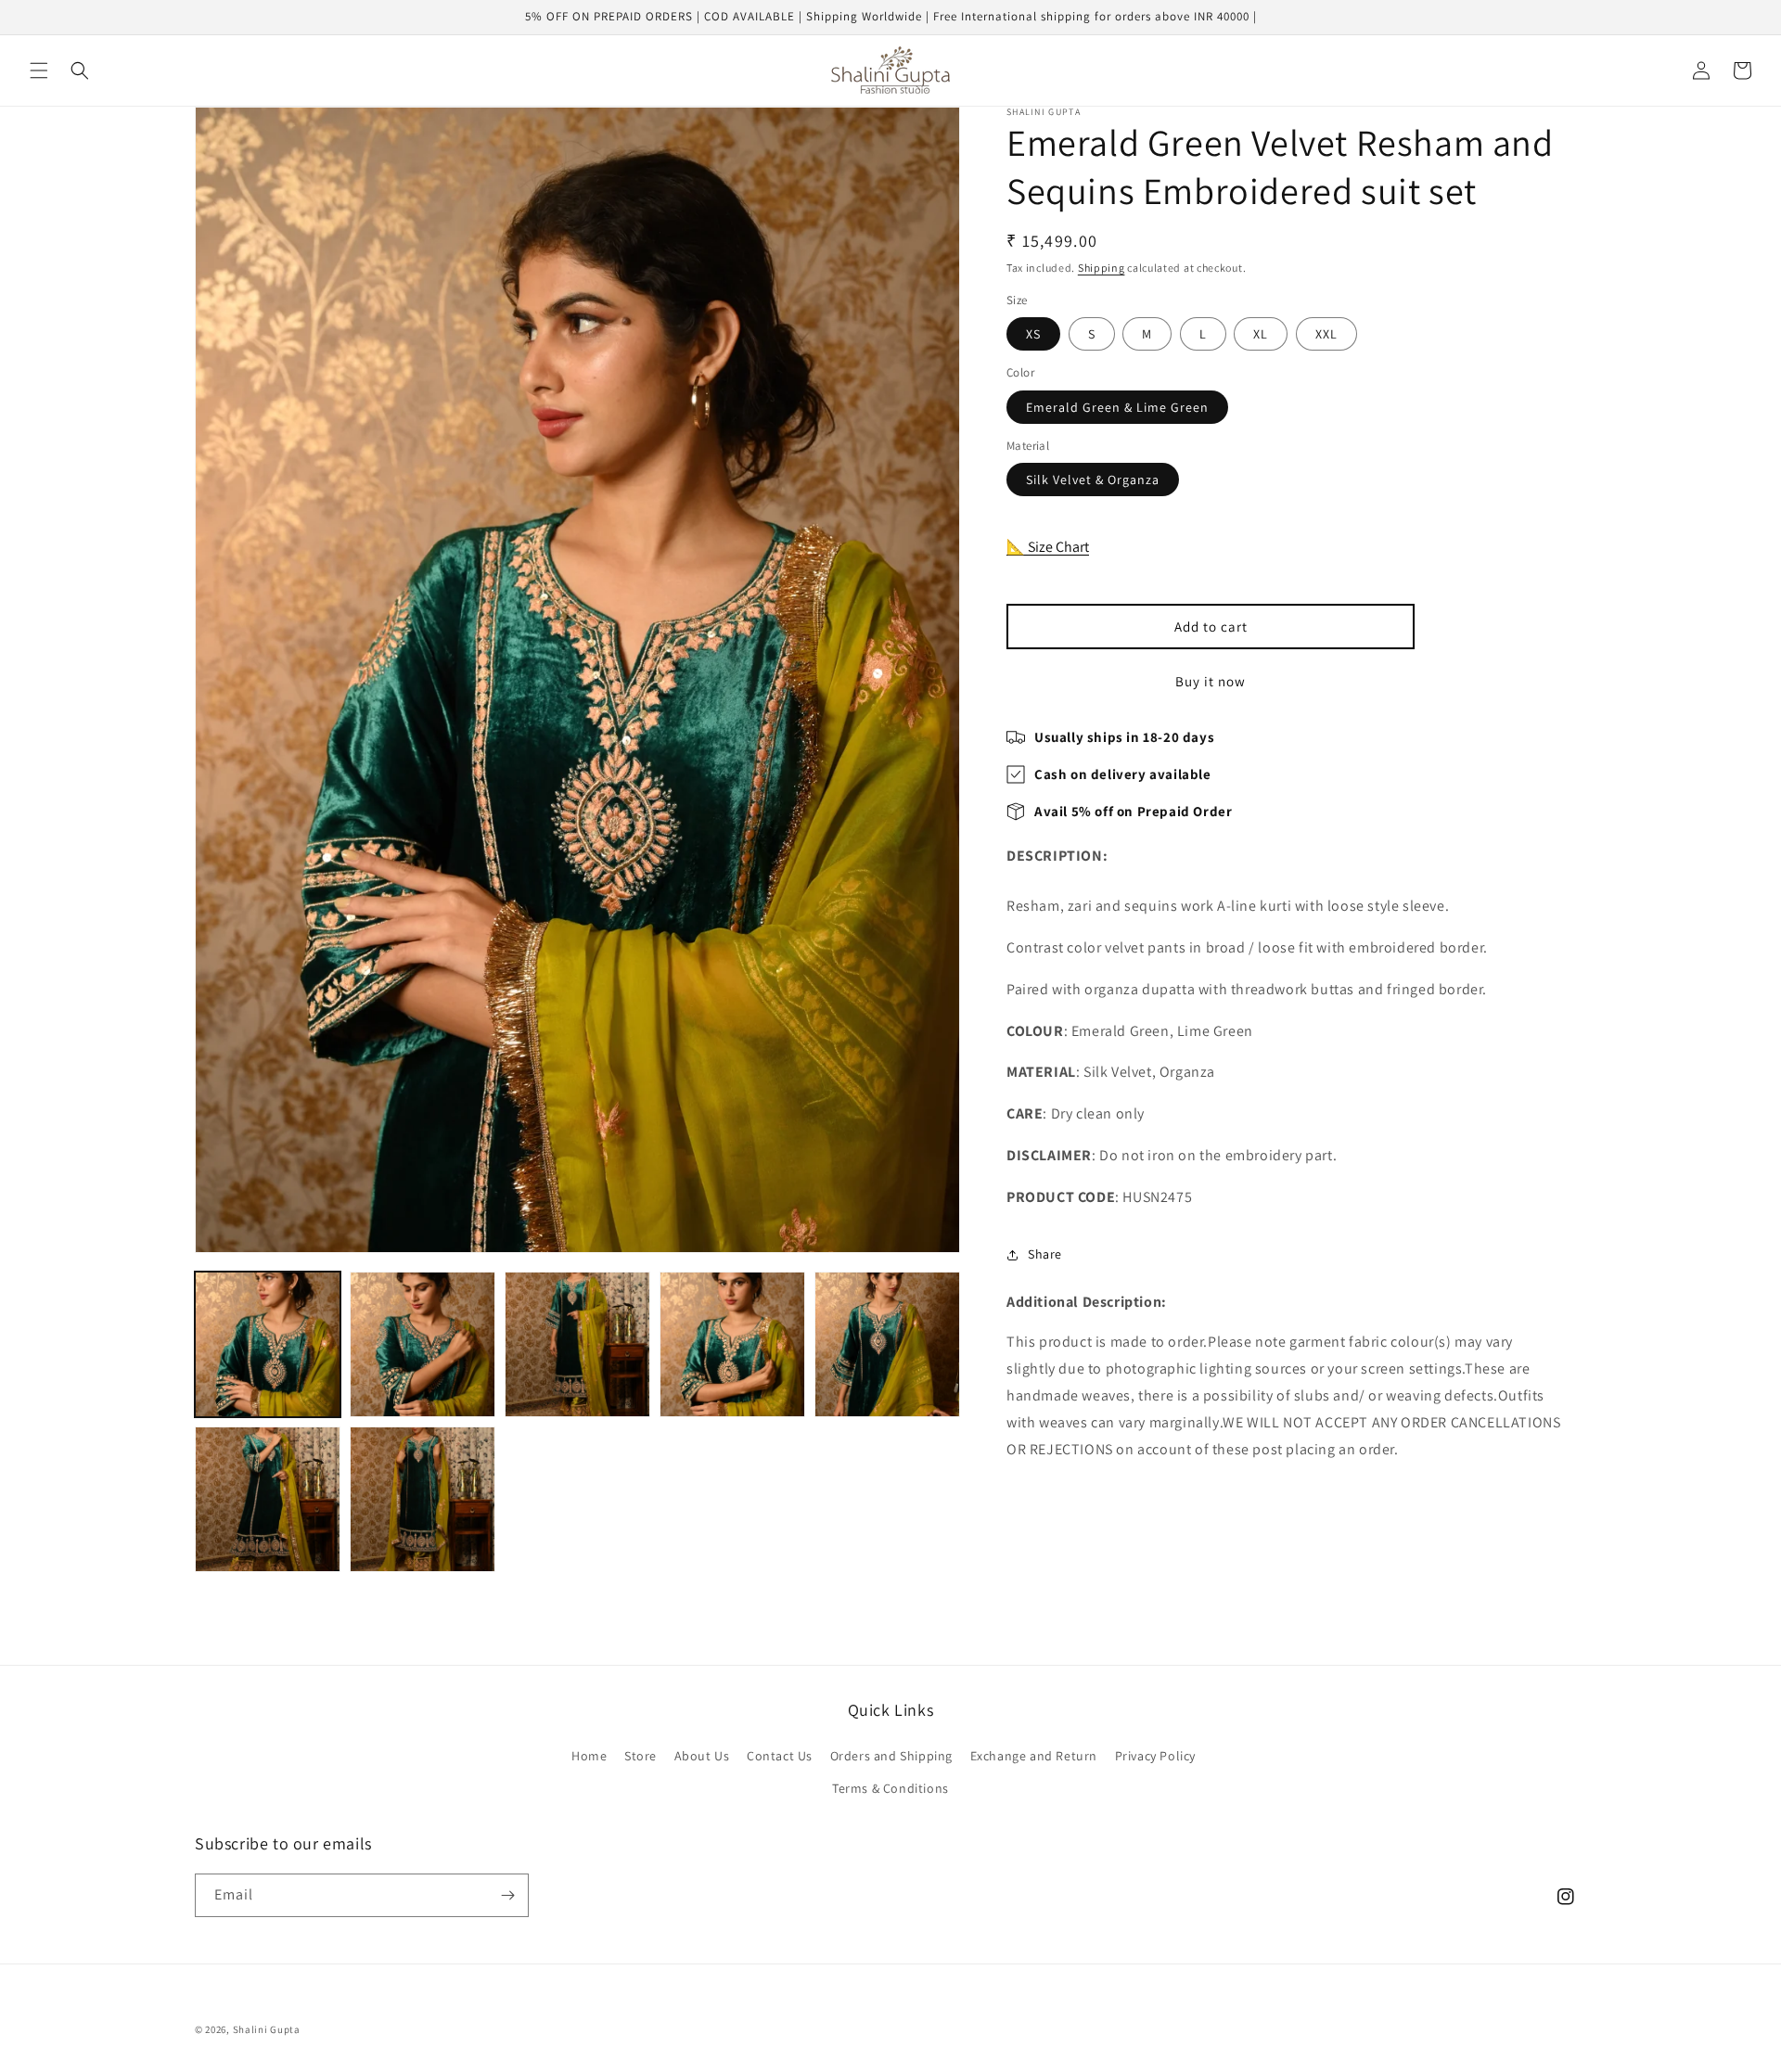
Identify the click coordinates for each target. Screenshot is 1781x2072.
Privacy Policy (1155, 1756)
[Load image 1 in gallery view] (268, 1344)
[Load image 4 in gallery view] (732, 1344)
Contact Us (780, 1756)
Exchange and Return (1034, 1756)
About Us (702, 1756)
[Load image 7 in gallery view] (423, 1499)
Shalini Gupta (267, 2029)
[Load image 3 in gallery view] (577, 1344)
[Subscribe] (507, 1895)
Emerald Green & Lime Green (1117, 407)
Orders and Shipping (891, 1756)
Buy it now (1211, 681)
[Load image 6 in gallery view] (268, 1499)
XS (1033, 335)
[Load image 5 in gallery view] (887, 1344)
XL (1261, 335)
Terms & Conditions (890, 1788)
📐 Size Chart (1048, 547)
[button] (39, 70)
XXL (1326, 335)
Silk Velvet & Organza (1093, 480)
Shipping (1102, 268)
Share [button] (1045, 1254)
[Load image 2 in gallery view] (423, 1344)
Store (641, 1756)
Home (589, 1756)
